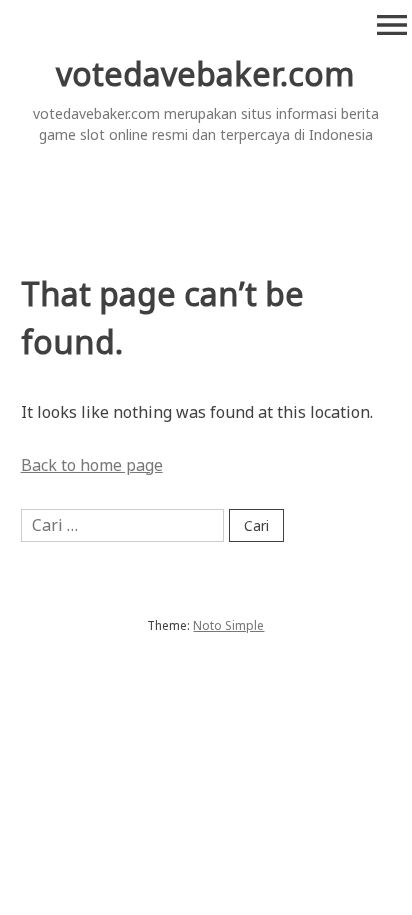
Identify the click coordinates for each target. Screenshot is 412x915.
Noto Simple (228, 625)
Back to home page (92, 465)
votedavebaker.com (205, 73)
